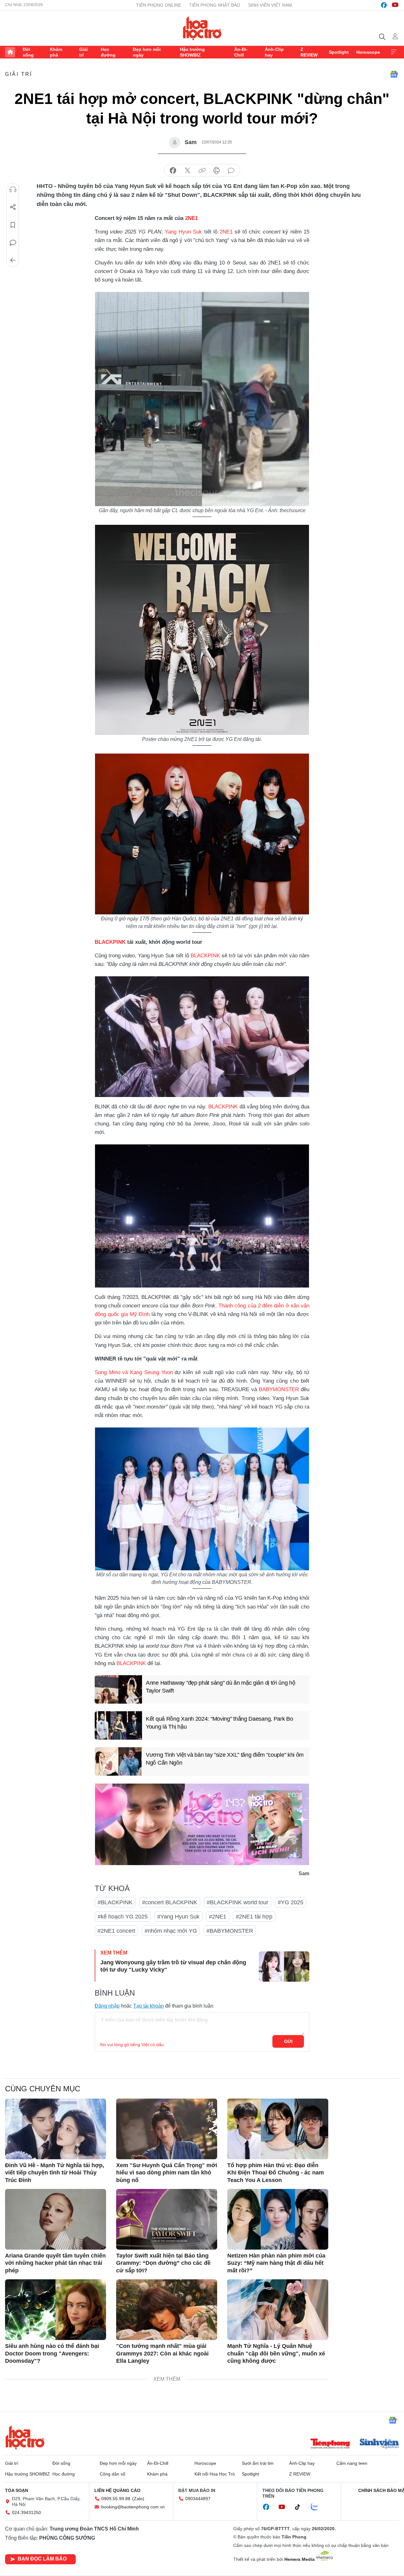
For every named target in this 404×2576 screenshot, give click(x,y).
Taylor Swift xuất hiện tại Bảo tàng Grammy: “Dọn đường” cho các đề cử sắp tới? (163, 2263)
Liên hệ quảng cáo (117, 2490)
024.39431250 (27, 2512)
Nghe (13, 190)
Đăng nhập (107, 2006)
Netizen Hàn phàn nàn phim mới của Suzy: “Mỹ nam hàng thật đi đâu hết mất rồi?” (276, 2263)
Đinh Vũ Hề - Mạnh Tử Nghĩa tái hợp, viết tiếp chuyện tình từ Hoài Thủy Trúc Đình (55, 2173)
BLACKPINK (110, 942)
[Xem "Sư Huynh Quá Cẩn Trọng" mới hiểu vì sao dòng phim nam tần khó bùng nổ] (167, 2129)
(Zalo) (138, 2499)
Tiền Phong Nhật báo (215, 5)
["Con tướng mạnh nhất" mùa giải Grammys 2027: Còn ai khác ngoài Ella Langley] (167, 2310)
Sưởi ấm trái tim (258, 2463)
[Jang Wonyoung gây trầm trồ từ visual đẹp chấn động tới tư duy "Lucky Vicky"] (284, 1967)
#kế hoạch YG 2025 (123, 1917)
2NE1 (191, 218)
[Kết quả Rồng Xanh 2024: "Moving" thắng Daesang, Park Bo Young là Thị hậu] (118, 1725)
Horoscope (368, 52)
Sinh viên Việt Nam (270, 5)
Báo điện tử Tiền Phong (202, 28)
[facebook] (384, 5)
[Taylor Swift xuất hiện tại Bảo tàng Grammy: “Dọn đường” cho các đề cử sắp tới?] (167, 2219)
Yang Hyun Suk (182, 232)
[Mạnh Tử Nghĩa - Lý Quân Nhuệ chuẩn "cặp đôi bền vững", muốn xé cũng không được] (278, 2310)
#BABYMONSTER (230, 1931)
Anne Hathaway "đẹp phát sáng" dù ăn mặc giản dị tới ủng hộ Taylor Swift (221, 1687)
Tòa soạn (17, 2490)
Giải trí (83, 52)
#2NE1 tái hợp (254, 1917)
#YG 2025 (291, 1902)
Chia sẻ (13, 207)
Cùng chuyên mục (43, 2089)
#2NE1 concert (116, 1931)
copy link (202, 171)
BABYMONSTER (279, 1389)
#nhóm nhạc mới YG (171, 1931)
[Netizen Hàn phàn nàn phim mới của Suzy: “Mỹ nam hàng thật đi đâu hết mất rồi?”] (278, 2219)
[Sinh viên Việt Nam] (379, 2444)
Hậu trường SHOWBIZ (192, 52)
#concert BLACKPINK (170, 1902)
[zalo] (318, 2507)
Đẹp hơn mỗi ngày (147, 52)
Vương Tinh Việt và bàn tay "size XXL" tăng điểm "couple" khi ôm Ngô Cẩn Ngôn (225, 1759)
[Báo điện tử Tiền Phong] (330, 2444)
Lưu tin (13, 225)
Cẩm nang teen (352, 2463)
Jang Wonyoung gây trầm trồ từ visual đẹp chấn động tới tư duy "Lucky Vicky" (173, 1966)
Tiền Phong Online (159, 5)
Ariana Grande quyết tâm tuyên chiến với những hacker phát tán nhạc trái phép (55, 2263)
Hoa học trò (25, 2437)
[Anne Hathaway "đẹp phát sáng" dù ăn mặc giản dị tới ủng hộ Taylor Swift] (118, 1689)
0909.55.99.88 (116, 2499)
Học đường (108, 52)
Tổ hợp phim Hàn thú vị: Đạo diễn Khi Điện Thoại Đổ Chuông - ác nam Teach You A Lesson (276, 2173)
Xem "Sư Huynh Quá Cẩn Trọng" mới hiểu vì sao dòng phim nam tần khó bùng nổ (167, 2173)
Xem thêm (394, 52)
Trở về (13, 260)
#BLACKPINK (115, 1902)
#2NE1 (218, 1917)
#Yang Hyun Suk (178, 1917)
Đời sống (28, 52)
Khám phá (56, 52)
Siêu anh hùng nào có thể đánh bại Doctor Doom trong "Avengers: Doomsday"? (52, 2353)
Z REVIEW (309, 52)
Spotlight (339, 52)
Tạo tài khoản (149, 2006)
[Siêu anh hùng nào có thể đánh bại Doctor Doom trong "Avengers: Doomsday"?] (56, 2310)
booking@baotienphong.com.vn (133, 2507)
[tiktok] (301, 2507)
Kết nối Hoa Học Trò (215, 2474)
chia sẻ (173, 171)
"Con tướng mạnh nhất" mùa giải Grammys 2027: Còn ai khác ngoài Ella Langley (162, 2353)
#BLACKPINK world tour (238, 1902)
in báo (217, 171)
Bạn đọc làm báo (42, 2559)
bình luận (231, 171)
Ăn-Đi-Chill (241, 52)
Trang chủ (10, 52)
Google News (394, 74)
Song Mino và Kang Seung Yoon (134, 1372)
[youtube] (395, 5)
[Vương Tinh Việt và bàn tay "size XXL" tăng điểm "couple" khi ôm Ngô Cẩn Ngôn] (118, 1761)
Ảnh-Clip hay (274, 52)
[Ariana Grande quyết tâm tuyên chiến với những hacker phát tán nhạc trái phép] (56, 2219)
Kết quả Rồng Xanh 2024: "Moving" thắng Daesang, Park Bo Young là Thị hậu (220, 1723)
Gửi (288, 2041)
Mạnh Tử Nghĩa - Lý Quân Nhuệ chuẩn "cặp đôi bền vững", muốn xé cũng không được (276, 2353)
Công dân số (113, 2474)
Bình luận (13, 243)
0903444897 (198, 2499)
